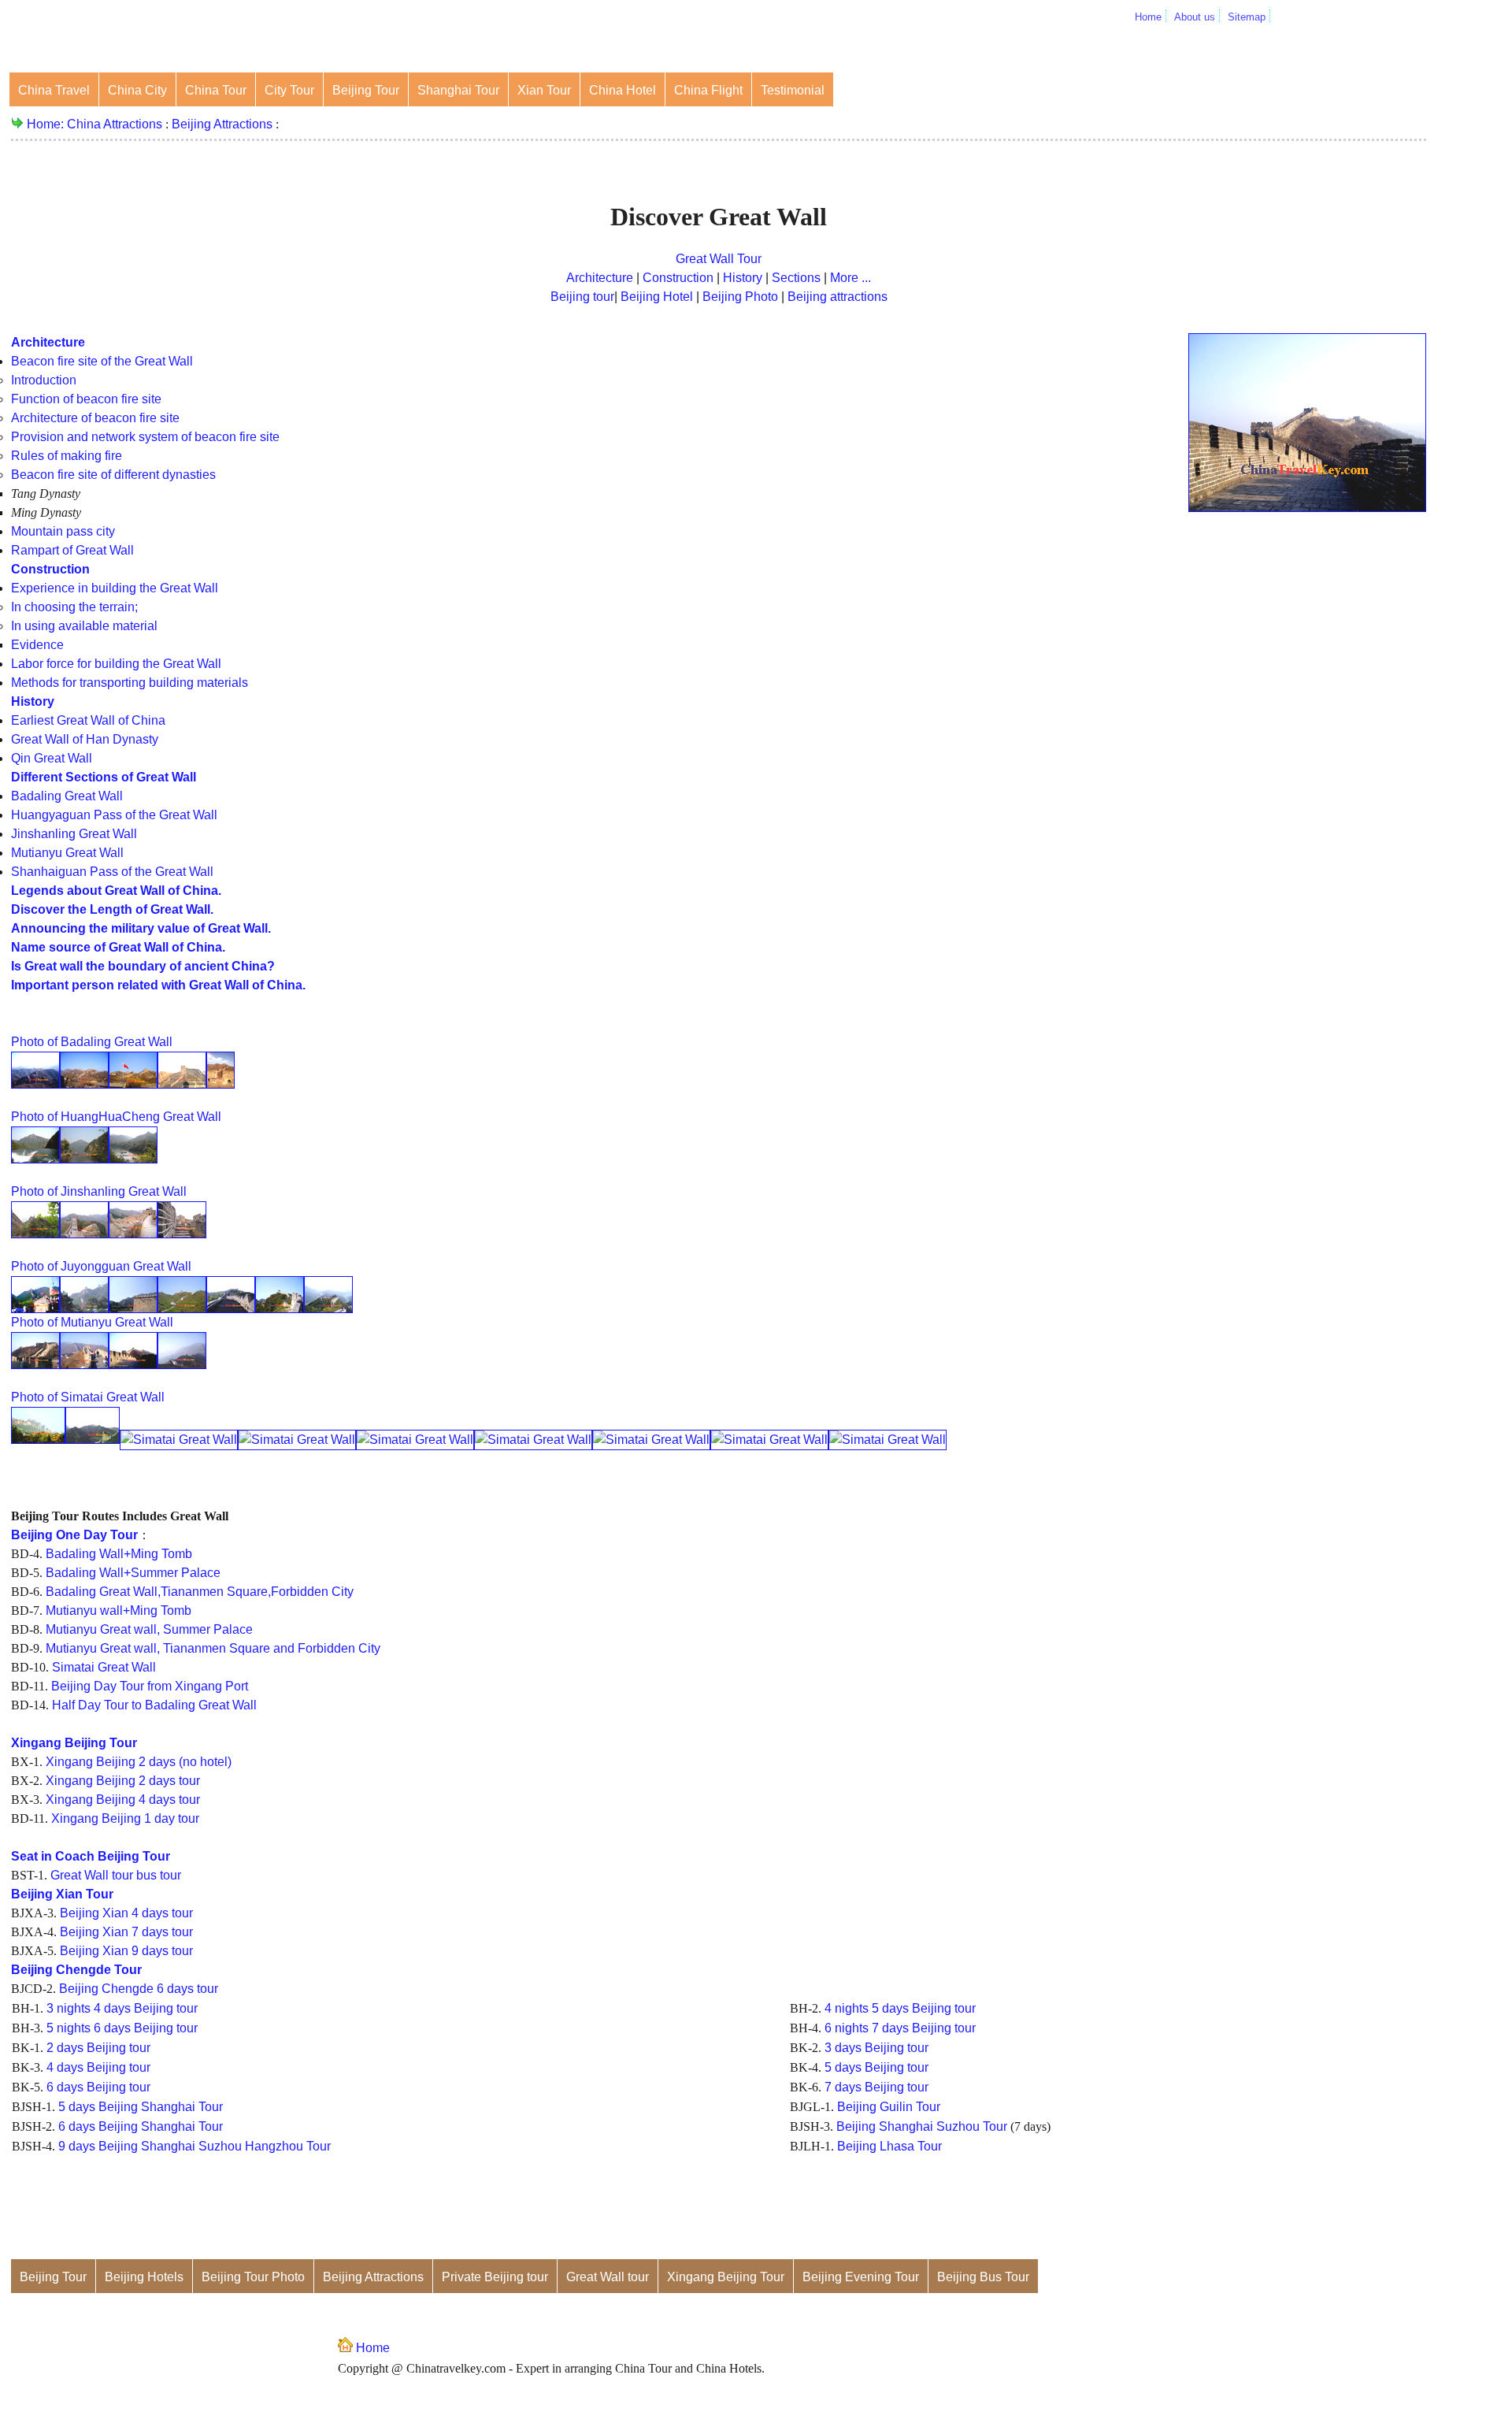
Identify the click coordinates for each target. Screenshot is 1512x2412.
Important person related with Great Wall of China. (158, 985)
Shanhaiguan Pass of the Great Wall (112, 872)
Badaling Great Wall (67, 796)
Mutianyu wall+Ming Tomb (119, 1610)
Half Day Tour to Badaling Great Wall (154, 1705)
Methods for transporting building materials (130, 683)
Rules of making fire (67, 456)
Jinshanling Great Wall (74, 834)
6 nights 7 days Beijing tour (900, 2028)
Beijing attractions (838, 297)
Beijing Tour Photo (253, 2277)
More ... (849, 278)
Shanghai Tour (458, 90)
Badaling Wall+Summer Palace (133, 1573)
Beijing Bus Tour (983, 2277)
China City (137, 90)
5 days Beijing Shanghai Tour (141, 2107)
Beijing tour (582, 297)
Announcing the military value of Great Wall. (141, 928)
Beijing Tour (366, 90)
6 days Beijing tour (98, 2087)
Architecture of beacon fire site (95, 418)
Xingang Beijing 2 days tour (123, 1781)
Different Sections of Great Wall (104, 777)
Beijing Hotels (144, 2277)
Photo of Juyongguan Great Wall (101, 1266)
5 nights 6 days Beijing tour (122, 2028)
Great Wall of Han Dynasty (85, 739)
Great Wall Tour (719, 259)
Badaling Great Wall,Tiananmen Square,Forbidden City (200, 1592)
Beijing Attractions (222, 124)
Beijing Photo (740, 297)
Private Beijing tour (495, 2277)
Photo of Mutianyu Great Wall (92, 1322)
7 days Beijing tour (876, 2087)
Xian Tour (544, 90)
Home (1148, 17)
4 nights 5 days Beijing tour (900, 2008)
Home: (47, 124)
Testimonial (793, 90)
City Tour (289, 90)
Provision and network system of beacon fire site (145, 437)
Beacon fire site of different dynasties (113, 475)
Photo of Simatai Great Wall (88, 1397)
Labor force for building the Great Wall (116, 664)
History (744, 278)
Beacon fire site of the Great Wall (102, 361)
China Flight (708, 90)
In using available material (84, 626)
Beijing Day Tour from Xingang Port (150, 1686)
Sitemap (1247, 17)
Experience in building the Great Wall (115, 588)
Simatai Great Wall (104, 1667)
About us (1195, 17)
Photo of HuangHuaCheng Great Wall (116, 1117)
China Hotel (623, 90)
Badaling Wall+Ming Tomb (119, 1554)
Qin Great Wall (52, 758)
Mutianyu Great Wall (67, 853)
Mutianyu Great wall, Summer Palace (149, 1629)
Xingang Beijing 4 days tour (123, 1800)
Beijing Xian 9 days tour (126, 1951)
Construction (678, 278)
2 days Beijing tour (98, 2048)
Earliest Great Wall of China (88, 720)
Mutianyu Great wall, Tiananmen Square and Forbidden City (213, 1648)
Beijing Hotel (657, 297)
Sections (796, 278)
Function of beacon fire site (86, 399)
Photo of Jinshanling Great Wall (99, 1191)
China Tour (216, 90)
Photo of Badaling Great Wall (92, 1042)
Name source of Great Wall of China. (118, 947)
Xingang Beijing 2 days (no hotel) (139, 1762)
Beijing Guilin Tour (889, 2107)
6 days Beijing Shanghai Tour (141, 2126)
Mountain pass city (63, 531)
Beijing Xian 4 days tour (126, 1913)
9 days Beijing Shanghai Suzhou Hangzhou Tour (195, 2146)
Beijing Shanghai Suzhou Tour (922, 2126)
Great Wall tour (608, 2277)
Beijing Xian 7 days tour (126, 1932)
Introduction (44, 380)
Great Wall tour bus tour (116, 1875)
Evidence (37, 645)
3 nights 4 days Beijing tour (122, 2008)
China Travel (54, 90)
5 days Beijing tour (876, 2067)
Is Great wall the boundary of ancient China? (143, 966)
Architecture (601, 278)
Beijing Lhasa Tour (889, 2146)
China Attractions (115, 124)
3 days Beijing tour (876, 2048)
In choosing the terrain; (74, 607)
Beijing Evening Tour (861, 2277)
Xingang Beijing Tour (726, 2277)
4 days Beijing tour (98, 2067)
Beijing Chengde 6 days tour (139, 1989)
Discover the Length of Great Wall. (112, 909)
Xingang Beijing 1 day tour (125, 1818)
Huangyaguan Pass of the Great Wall (114, 815)
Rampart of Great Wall (72, 550)
